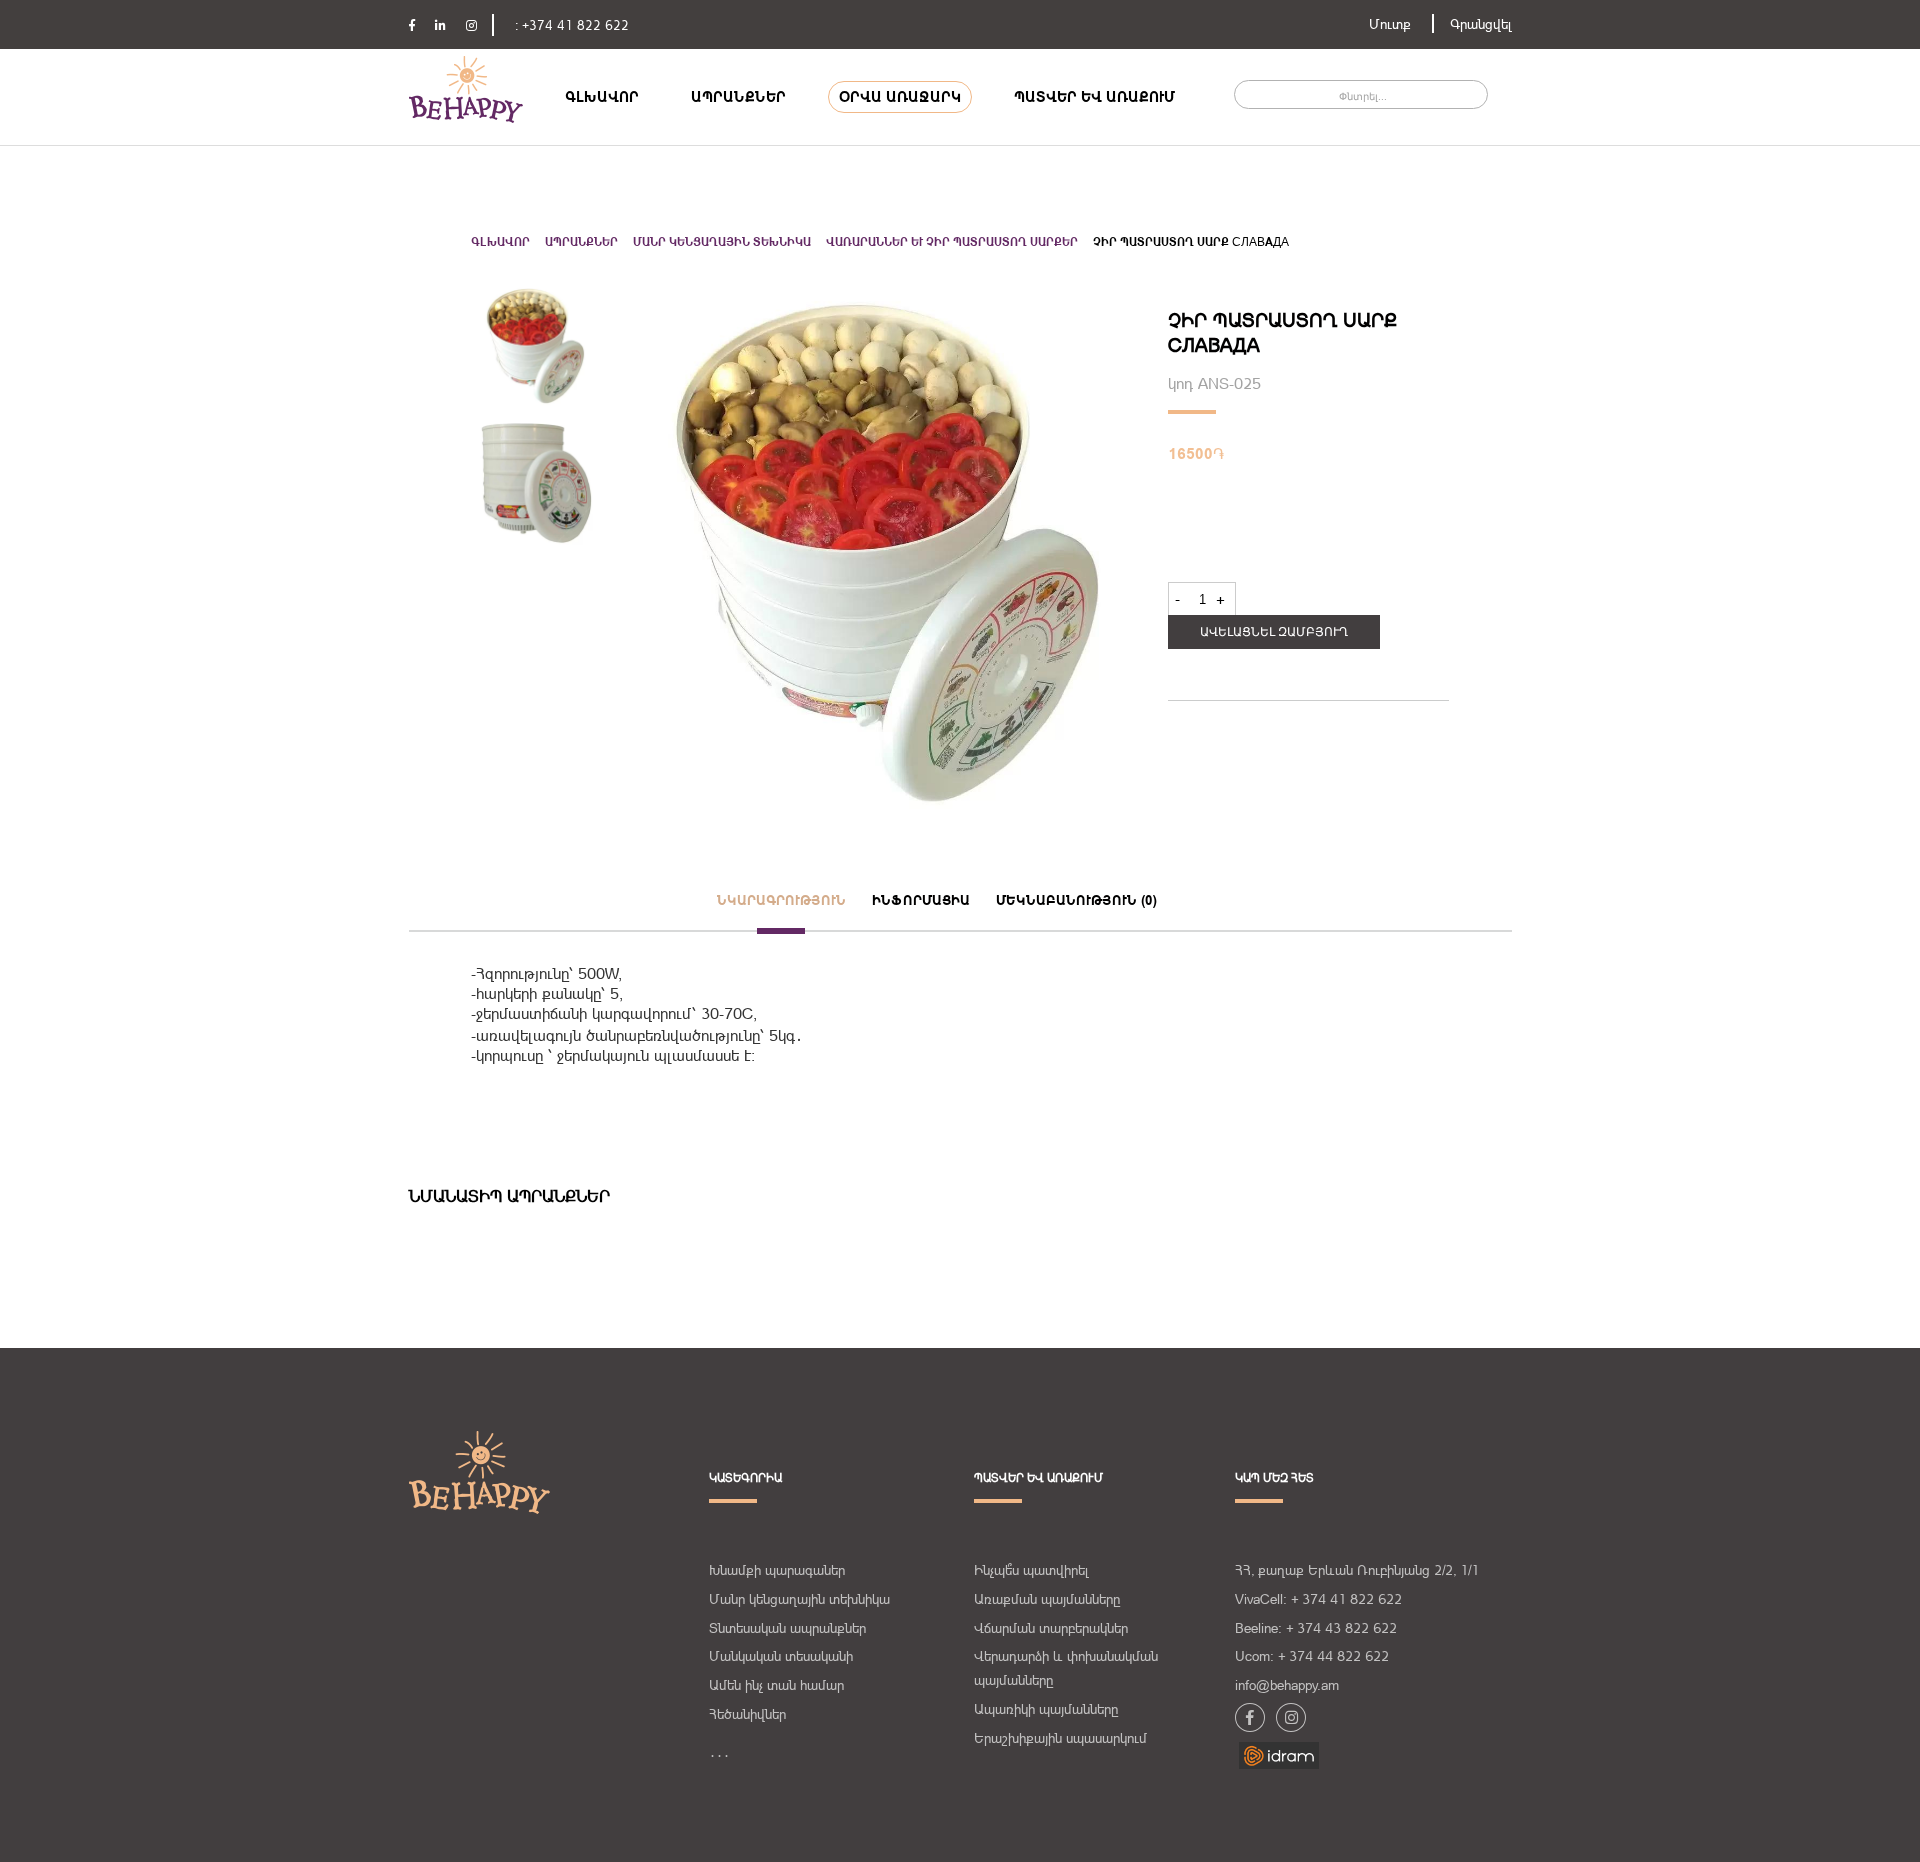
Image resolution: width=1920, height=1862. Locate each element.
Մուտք (1390, 24)
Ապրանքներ (581, 242)
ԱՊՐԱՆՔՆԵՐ (738, 97)
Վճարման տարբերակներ (1051, 1628)
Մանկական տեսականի (781, 1656)
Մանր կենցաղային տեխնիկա (722, 242)
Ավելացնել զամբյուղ (1274, 632)
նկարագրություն (781, 900)
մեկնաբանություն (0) (1076, 900)
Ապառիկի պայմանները (1046, 1709)
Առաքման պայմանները (1047, 1599)
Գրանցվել (1481, 24)
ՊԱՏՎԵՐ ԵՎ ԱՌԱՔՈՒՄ (1094, 97)
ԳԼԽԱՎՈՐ (602, 97)
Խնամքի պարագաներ (777, 1570)
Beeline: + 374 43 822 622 (1316, 1628)
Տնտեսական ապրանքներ (787, 1628)
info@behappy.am (1287, 1685)
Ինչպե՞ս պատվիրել (1031, 1570)
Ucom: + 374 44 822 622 (1312, 1656)
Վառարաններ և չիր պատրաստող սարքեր (952, 242)
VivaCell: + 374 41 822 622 (1318, 1599)
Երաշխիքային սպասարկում (1060, 1738)
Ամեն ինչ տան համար (776, 1685)
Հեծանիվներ (747, 1714)
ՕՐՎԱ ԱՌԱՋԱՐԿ (900, 97)
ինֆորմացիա (921, 900)
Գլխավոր (500, 242)
